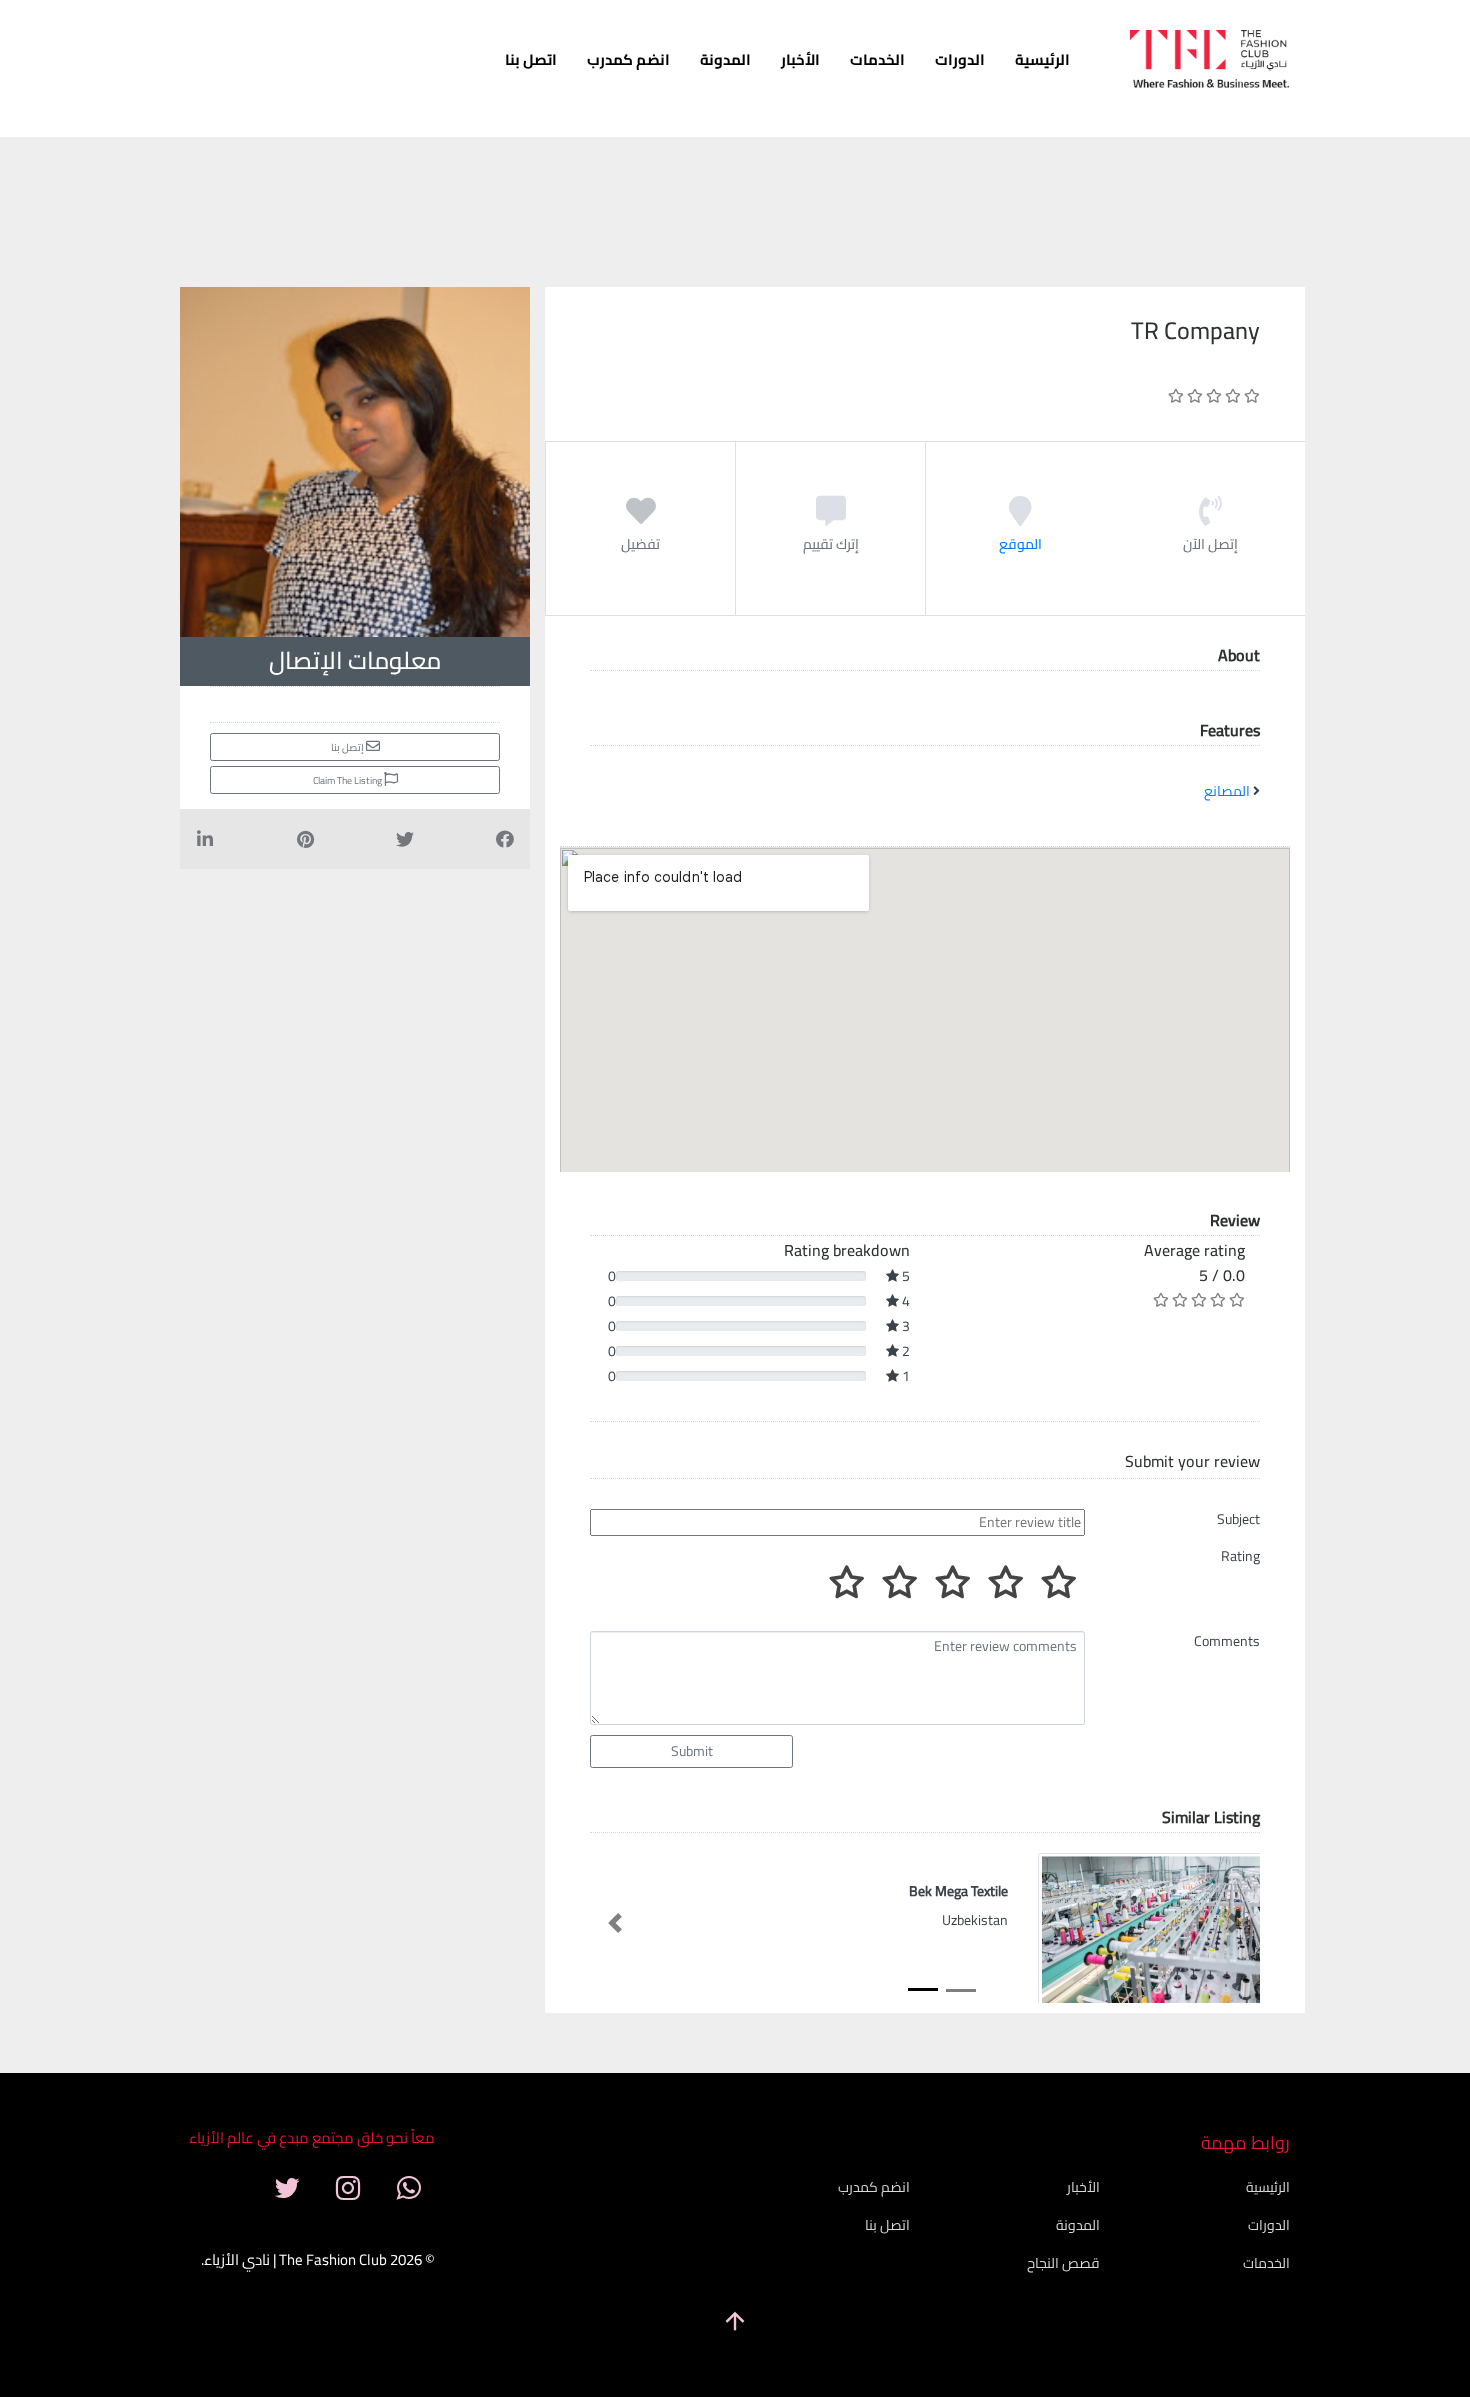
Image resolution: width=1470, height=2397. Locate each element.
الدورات (960, 59)
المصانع (1227, 791)
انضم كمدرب (628, 59)
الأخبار (800, 59)
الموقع (1020, 544)
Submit (692, 1751)
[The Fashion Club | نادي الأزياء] (1210, 65)
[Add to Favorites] (641, 518)
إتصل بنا (348, 747)
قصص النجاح (1063, 2263)
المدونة (725, 59)
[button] (615, 1923)
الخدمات (877, 59)
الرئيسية (1042, 59)
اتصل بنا (531, 59)
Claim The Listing (348, 780)
